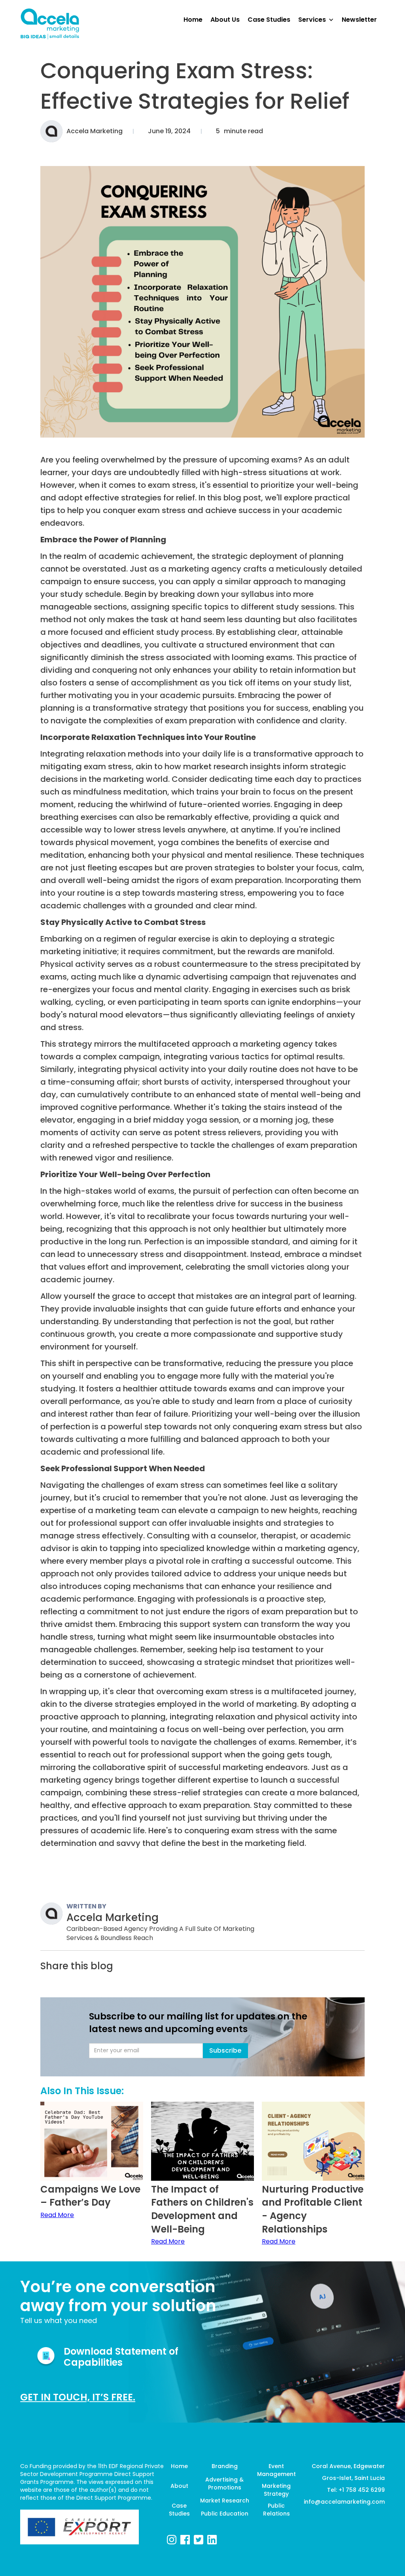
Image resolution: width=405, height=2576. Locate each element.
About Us (225, 19)
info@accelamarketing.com (344, 2502)
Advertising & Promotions (224, 2484)
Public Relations (276, 2510)
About (179, 2486)
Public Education (225, 2514)
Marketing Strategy (276, 2490)
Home (179, 2466)
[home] (50, 24)
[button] (320, 20)
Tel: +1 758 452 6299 (356, 2490)
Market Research (224, 2501)
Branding (225, 2466)
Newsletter (359, 19)
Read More (57, 2215)
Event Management (276, 2470)
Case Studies (179, 2510)
